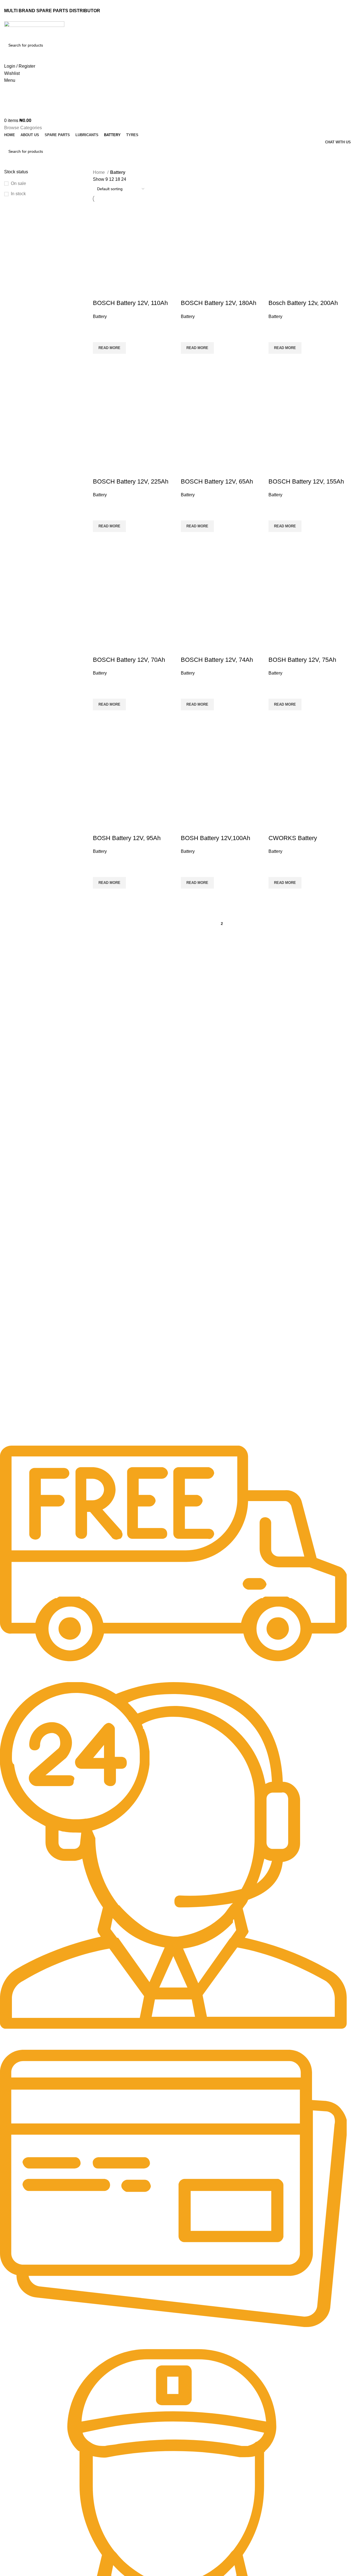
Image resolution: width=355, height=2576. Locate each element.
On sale (18, 183)
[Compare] (100, 292)
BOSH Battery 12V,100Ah (215, 838)
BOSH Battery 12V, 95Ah (127, 838)
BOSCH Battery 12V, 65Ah (217, 481)
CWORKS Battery (293, 838)
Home (99, 172)
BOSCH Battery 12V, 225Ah (131, 481)
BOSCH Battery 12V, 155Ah (306, 481)
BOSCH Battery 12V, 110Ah (130, 303)
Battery (100, 316)
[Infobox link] (173, 1564)
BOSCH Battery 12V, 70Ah (129, 660)
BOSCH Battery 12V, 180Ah (219, 303)
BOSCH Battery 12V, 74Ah (217, 660)
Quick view (100, 369)
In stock (18, 194)
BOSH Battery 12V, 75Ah (302, 660)
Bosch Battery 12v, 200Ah (303, 303)
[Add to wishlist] (100, 327)
